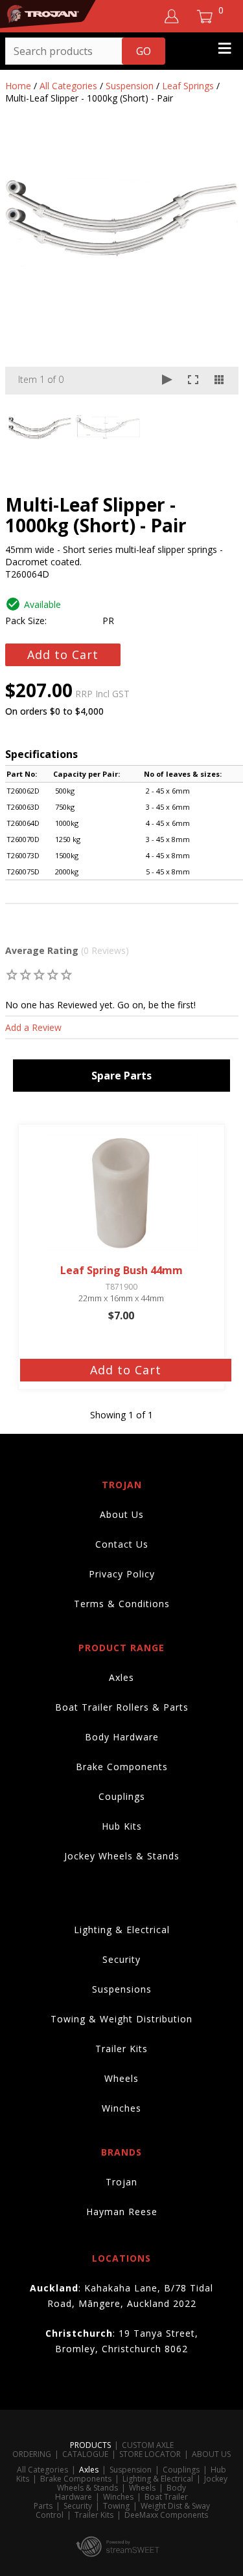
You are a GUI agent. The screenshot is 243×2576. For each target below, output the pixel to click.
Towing (116, 2506)
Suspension (130, 86)
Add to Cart (63, 655)
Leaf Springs (188, 86)
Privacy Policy (122, 1574)
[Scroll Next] (216, 427)
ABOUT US (211, 2454)
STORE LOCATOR (150, 2454)
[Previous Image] (27, 265)
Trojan (121, 2182)
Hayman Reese (122, 2212)
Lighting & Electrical (122, 1930)
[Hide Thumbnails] (219, 381)
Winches (121, 2108)
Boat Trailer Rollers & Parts (122, 1707)
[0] (13, 974)
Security (121, 1959)
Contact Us (122, 1544)
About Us (122, 1514)
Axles (121, 1677)
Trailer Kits (121, 2049)
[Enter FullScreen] (193, 381)
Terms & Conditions (122, 1604)
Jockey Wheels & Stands (122, 1856)
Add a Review (33, 1027)
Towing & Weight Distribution (121, 2019)
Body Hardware (122, 1737)
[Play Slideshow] (167, 381)
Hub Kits (122, 1826)
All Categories (68, 86)
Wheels (121, 2078)
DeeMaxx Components (166, 2515)
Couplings (122, 1796)
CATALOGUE (85, 2454)
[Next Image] (216, 265)
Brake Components (122, 1767)
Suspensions (122, 1989)
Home (18, 86)
